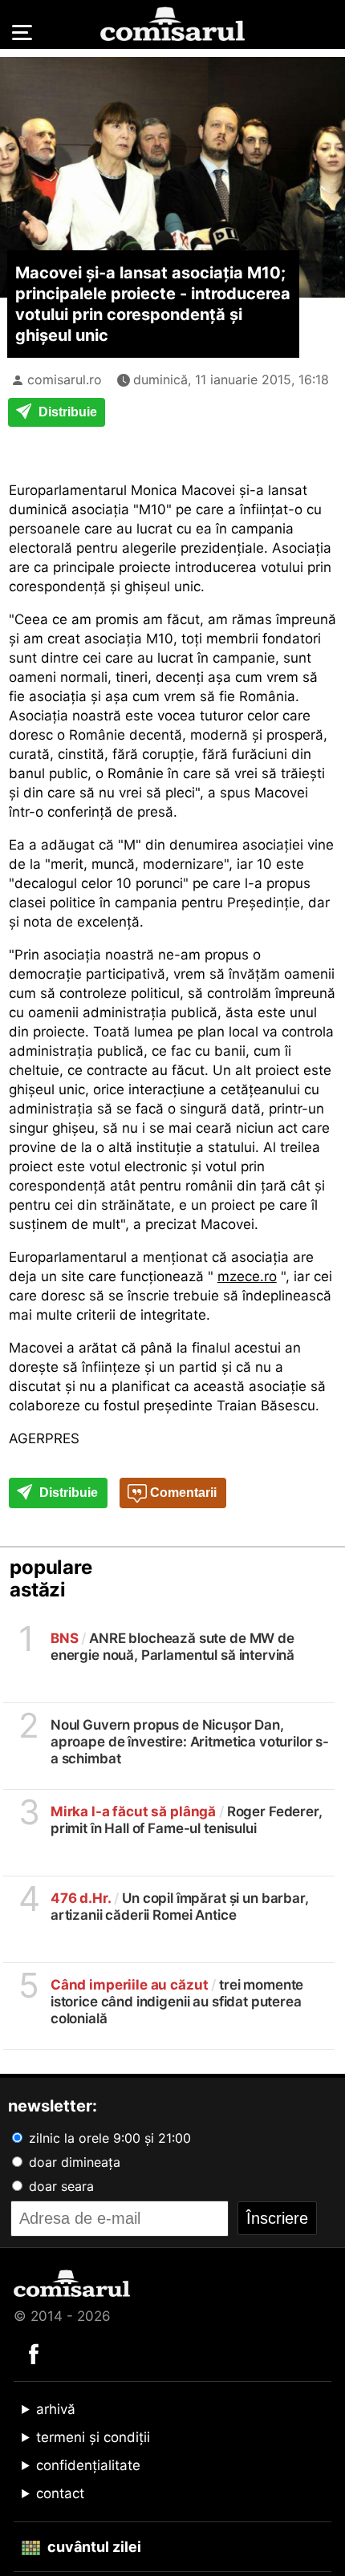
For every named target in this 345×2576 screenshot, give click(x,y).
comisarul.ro (65, 379)
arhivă (56, 2409)
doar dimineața (73, 2162)
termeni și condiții (93, 2437)
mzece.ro (247, 1276)
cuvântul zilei (93, 2547)
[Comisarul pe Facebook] (34, 2353)
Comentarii (182, 1493)
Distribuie (66, 412)
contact (60, 2493)
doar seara (59, 2186)
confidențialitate (88, 2465)
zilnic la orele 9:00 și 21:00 (108, 2138)
